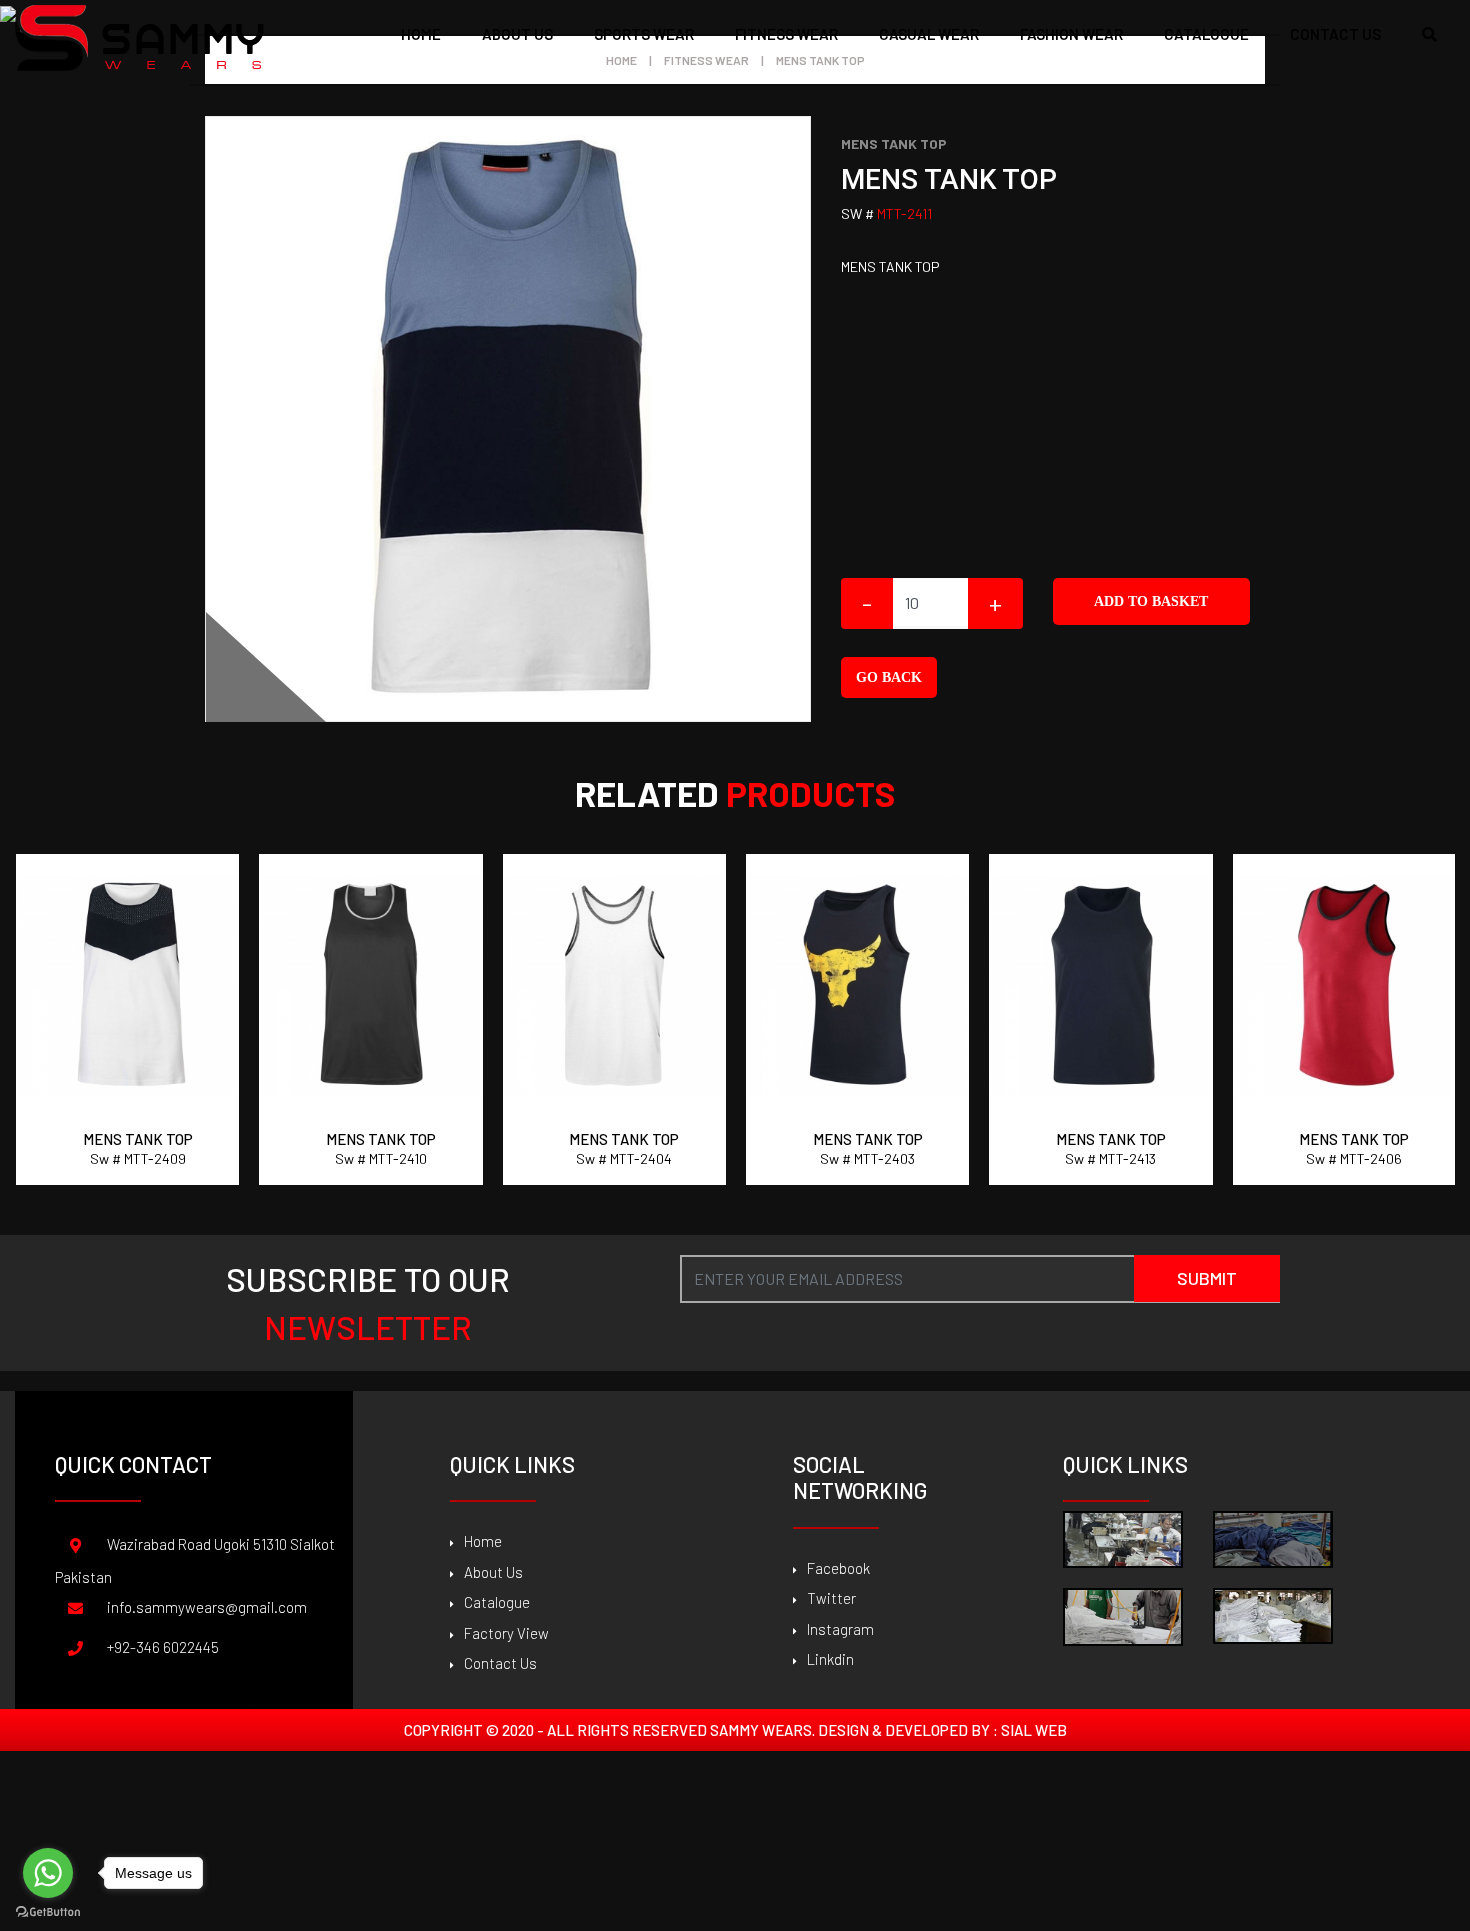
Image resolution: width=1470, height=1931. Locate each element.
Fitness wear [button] (786, 34)
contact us (1335, 34)
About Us (493, 1572)
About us (517, 34)
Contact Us (500, 1663)
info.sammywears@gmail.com (207, 1607)
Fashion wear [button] (1071, 34)
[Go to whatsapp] (48, 1873)
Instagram (840, 1629)
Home (421, 34)
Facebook (838, 1568)
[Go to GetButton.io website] (48, 1911)
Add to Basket (1151, 601)
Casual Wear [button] (929, 34)
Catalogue (497, 1602)
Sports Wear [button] (644, 34)
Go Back (889, 677)
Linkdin (830, 1659)
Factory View (506, 1633)
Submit (1207, 1278)
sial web (1034, 1730)
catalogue (1206, 34)
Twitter (831, 1598)
